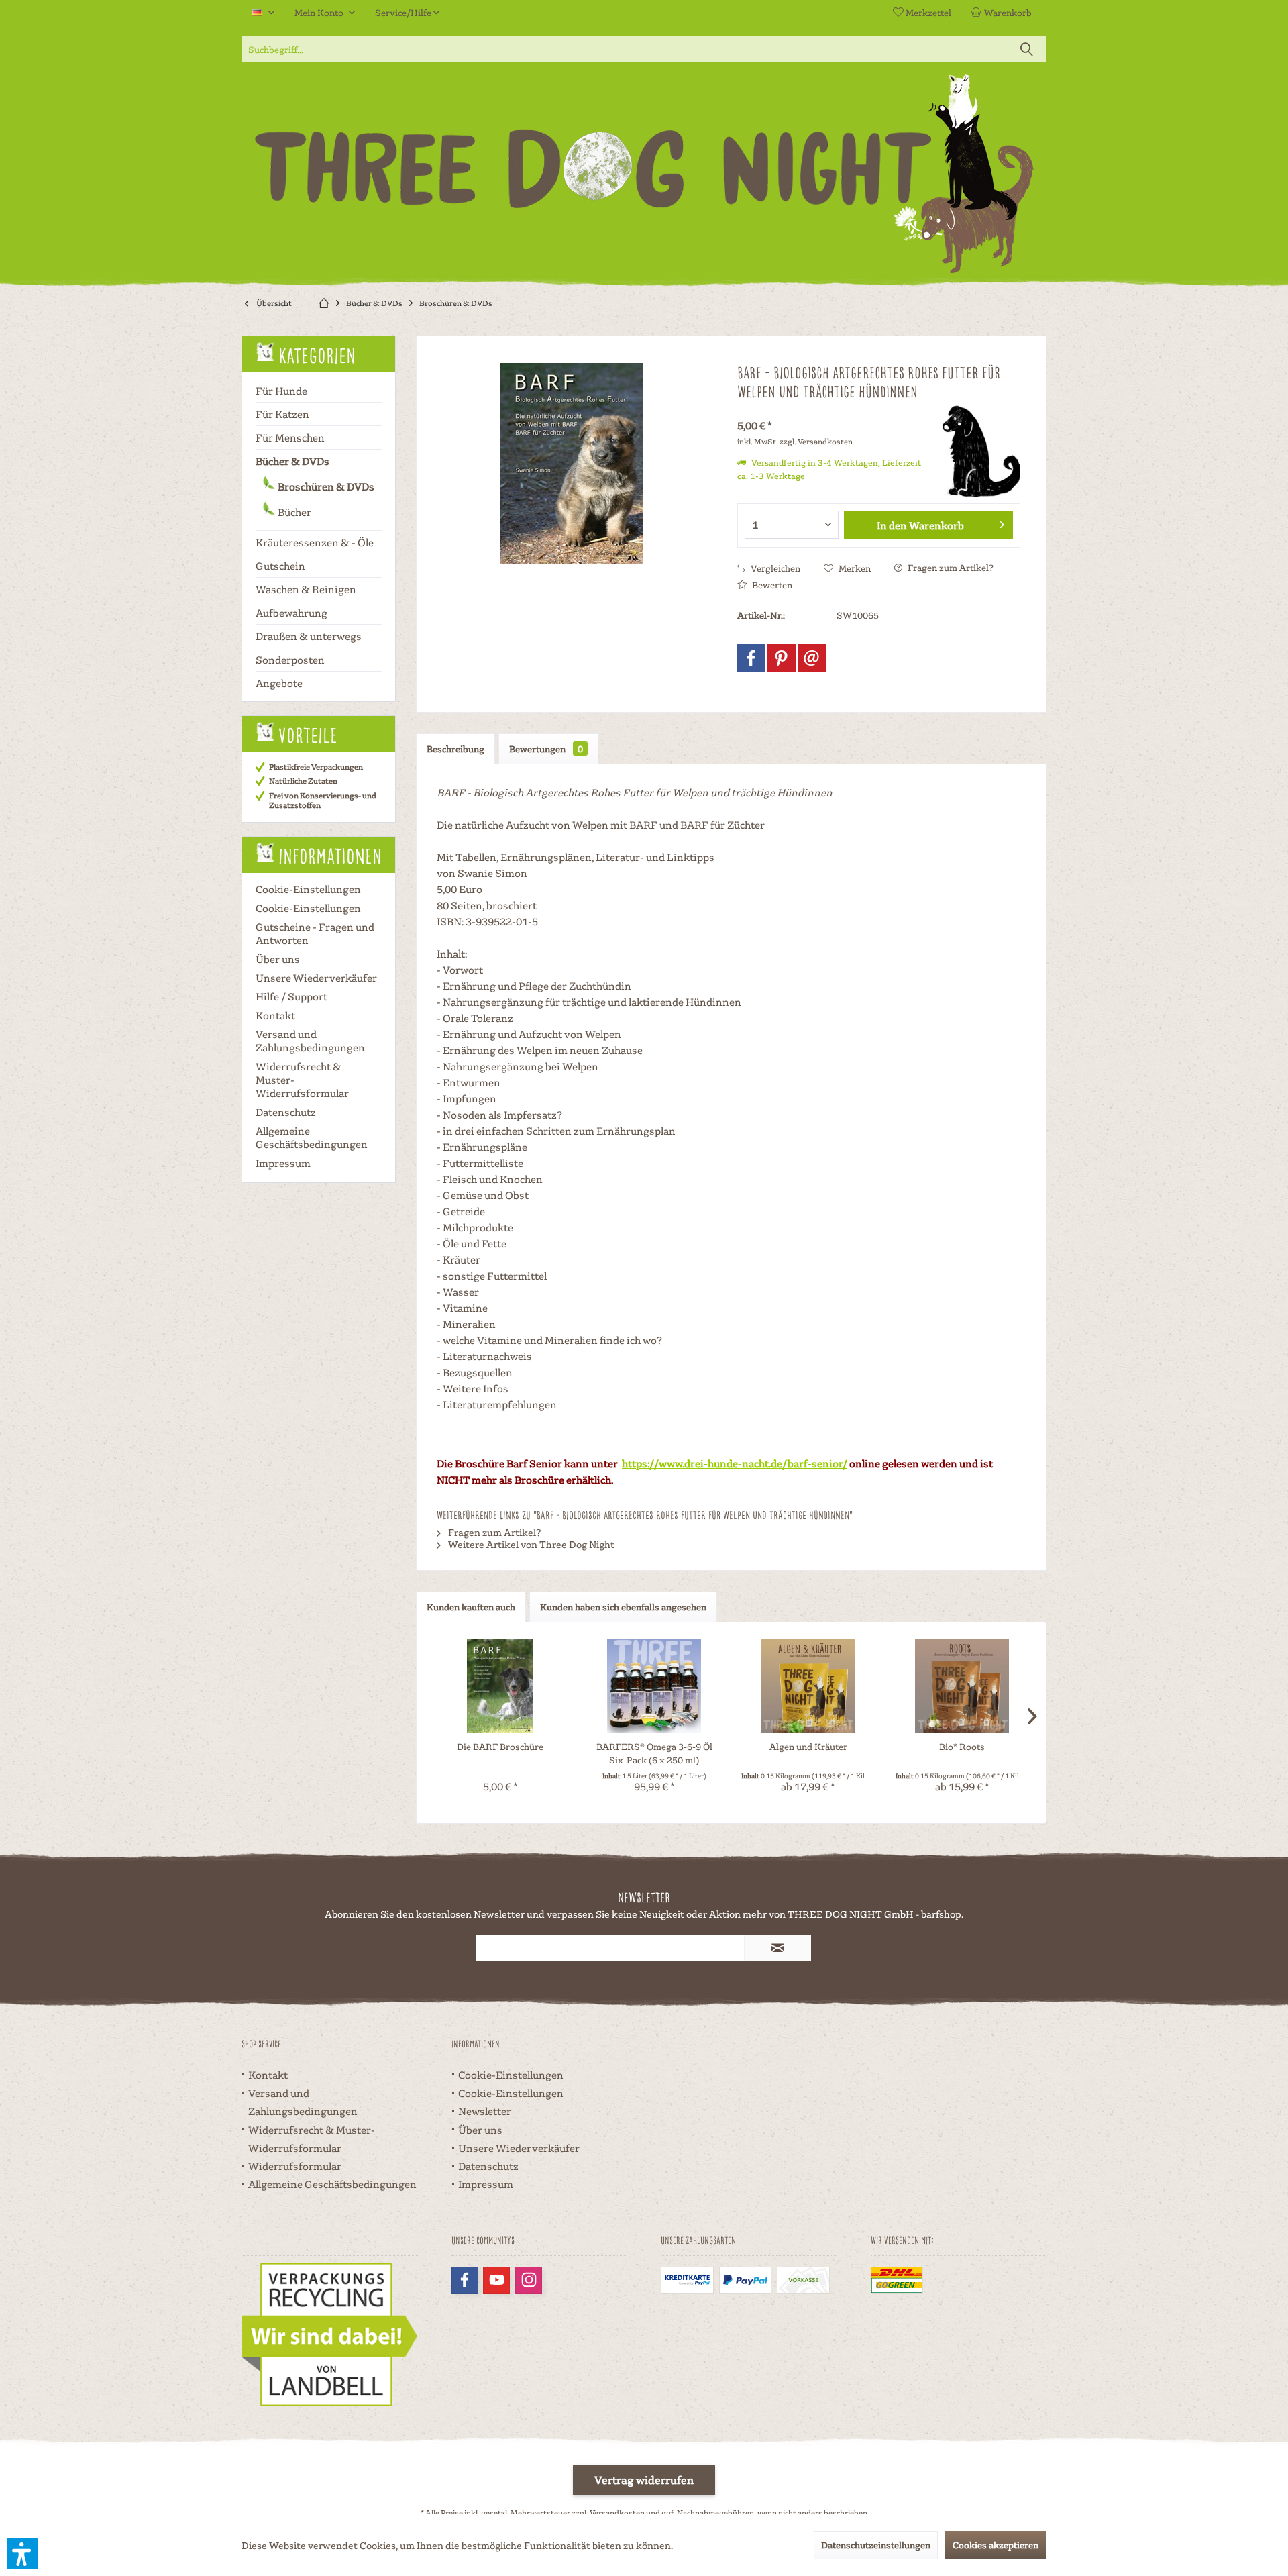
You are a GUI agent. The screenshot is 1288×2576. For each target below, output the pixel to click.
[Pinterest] (782, 658)
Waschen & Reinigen (306, 589)
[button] (22, 2554)
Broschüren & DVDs (325, 486)
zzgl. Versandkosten (816, 441)
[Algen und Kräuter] (808, 1686)
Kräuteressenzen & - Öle (315, 542)
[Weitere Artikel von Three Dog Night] (973, 451)
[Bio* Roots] (963, 1686)
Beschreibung (455, 749)
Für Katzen (282, 414)
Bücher (293, 512)
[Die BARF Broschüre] (500, 1686)
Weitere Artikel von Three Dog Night (530, 1544)
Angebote (279, 683)
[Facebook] (751, 658)
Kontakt (275, 1015)
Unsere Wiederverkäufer (316, 978)
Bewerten (771, 585)
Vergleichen (774, 568)
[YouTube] (496, 2280)
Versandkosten (617, 2513)
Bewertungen (546, 749)
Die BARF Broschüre (500, 1746)
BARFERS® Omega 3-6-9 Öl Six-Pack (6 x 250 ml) (654, 1753)
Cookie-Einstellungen (308, 889)
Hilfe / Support (291, 996)
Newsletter (485, 2111)
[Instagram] (529, 2280)
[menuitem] (1004, 13)
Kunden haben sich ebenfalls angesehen (623, 1607)
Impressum (283, 1163)
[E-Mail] (812, 658)
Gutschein (280, 566)
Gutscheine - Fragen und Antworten (315, 933)
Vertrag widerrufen (644, 2480)
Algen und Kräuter (808, 1746)
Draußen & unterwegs (309, 636)
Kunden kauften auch (471, 1607)
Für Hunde (281, 391)
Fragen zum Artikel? (950, 567)
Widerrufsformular (295, 2166)
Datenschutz (286, 1112)
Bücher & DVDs (292, 461)
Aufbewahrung (291, 613)
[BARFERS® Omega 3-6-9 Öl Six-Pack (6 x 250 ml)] (655, 1686)
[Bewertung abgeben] (830, 409)
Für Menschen (290, 437)
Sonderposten (290, 660)
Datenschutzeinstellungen (876, 2545)
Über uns (278, 959)
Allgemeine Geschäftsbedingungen (312, 1137)
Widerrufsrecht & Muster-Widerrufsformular (302, 1080)
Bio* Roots (962, 1746)
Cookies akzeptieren (996, 2545)
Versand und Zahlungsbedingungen (310, 1041)
